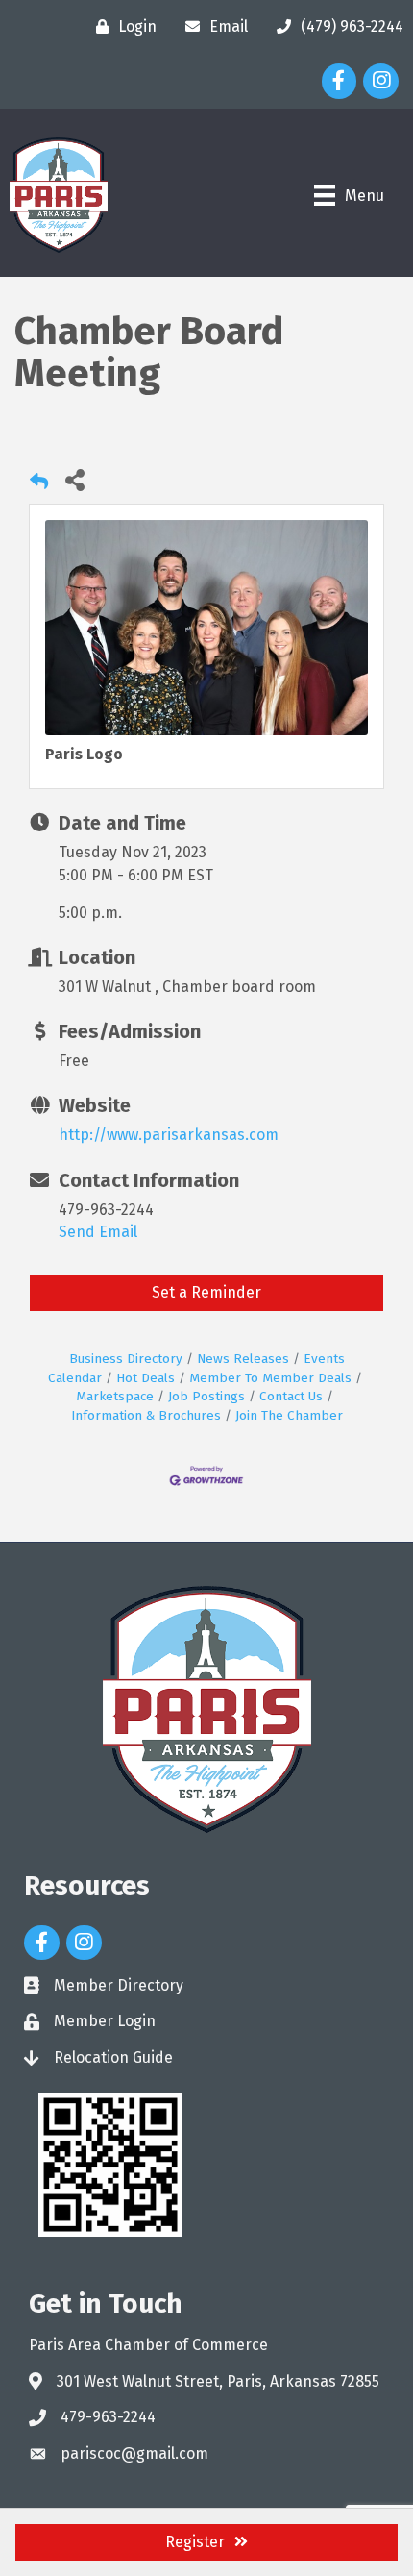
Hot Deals (146, 1378)
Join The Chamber (289, 1415)
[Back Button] (39, 485)
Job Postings (206, 1396)
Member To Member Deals (270, 1378)
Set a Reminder (206, 1292)
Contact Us (291, 1396)
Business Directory (126, 1359)
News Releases (243, 1359)
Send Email (98, 1232)
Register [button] (195, 2542)
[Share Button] (74, 479)
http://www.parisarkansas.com (169, 1135)
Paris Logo (84, 754)
